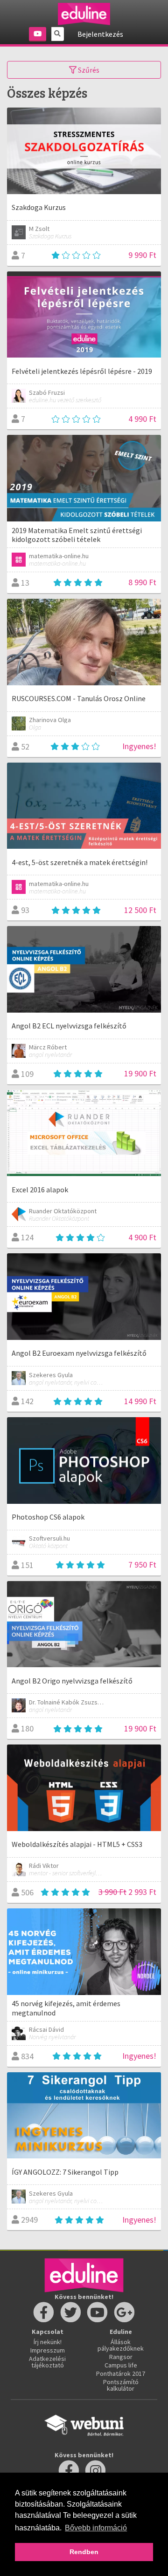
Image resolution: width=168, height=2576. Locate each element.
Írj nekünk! (48, 2342)
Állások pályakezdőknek (121, 2345)
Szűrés (88, 70)
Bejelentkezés (100, 34)
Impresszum (48, 2350)
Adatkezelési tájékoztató (47, 2362)
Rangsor (121, 2357)
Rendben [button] (84, 2552)
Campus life (121, 2365)
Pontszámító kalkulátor (121, 2385)
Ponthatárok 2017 (121, 2373)
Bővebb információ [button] (96, 2528)
